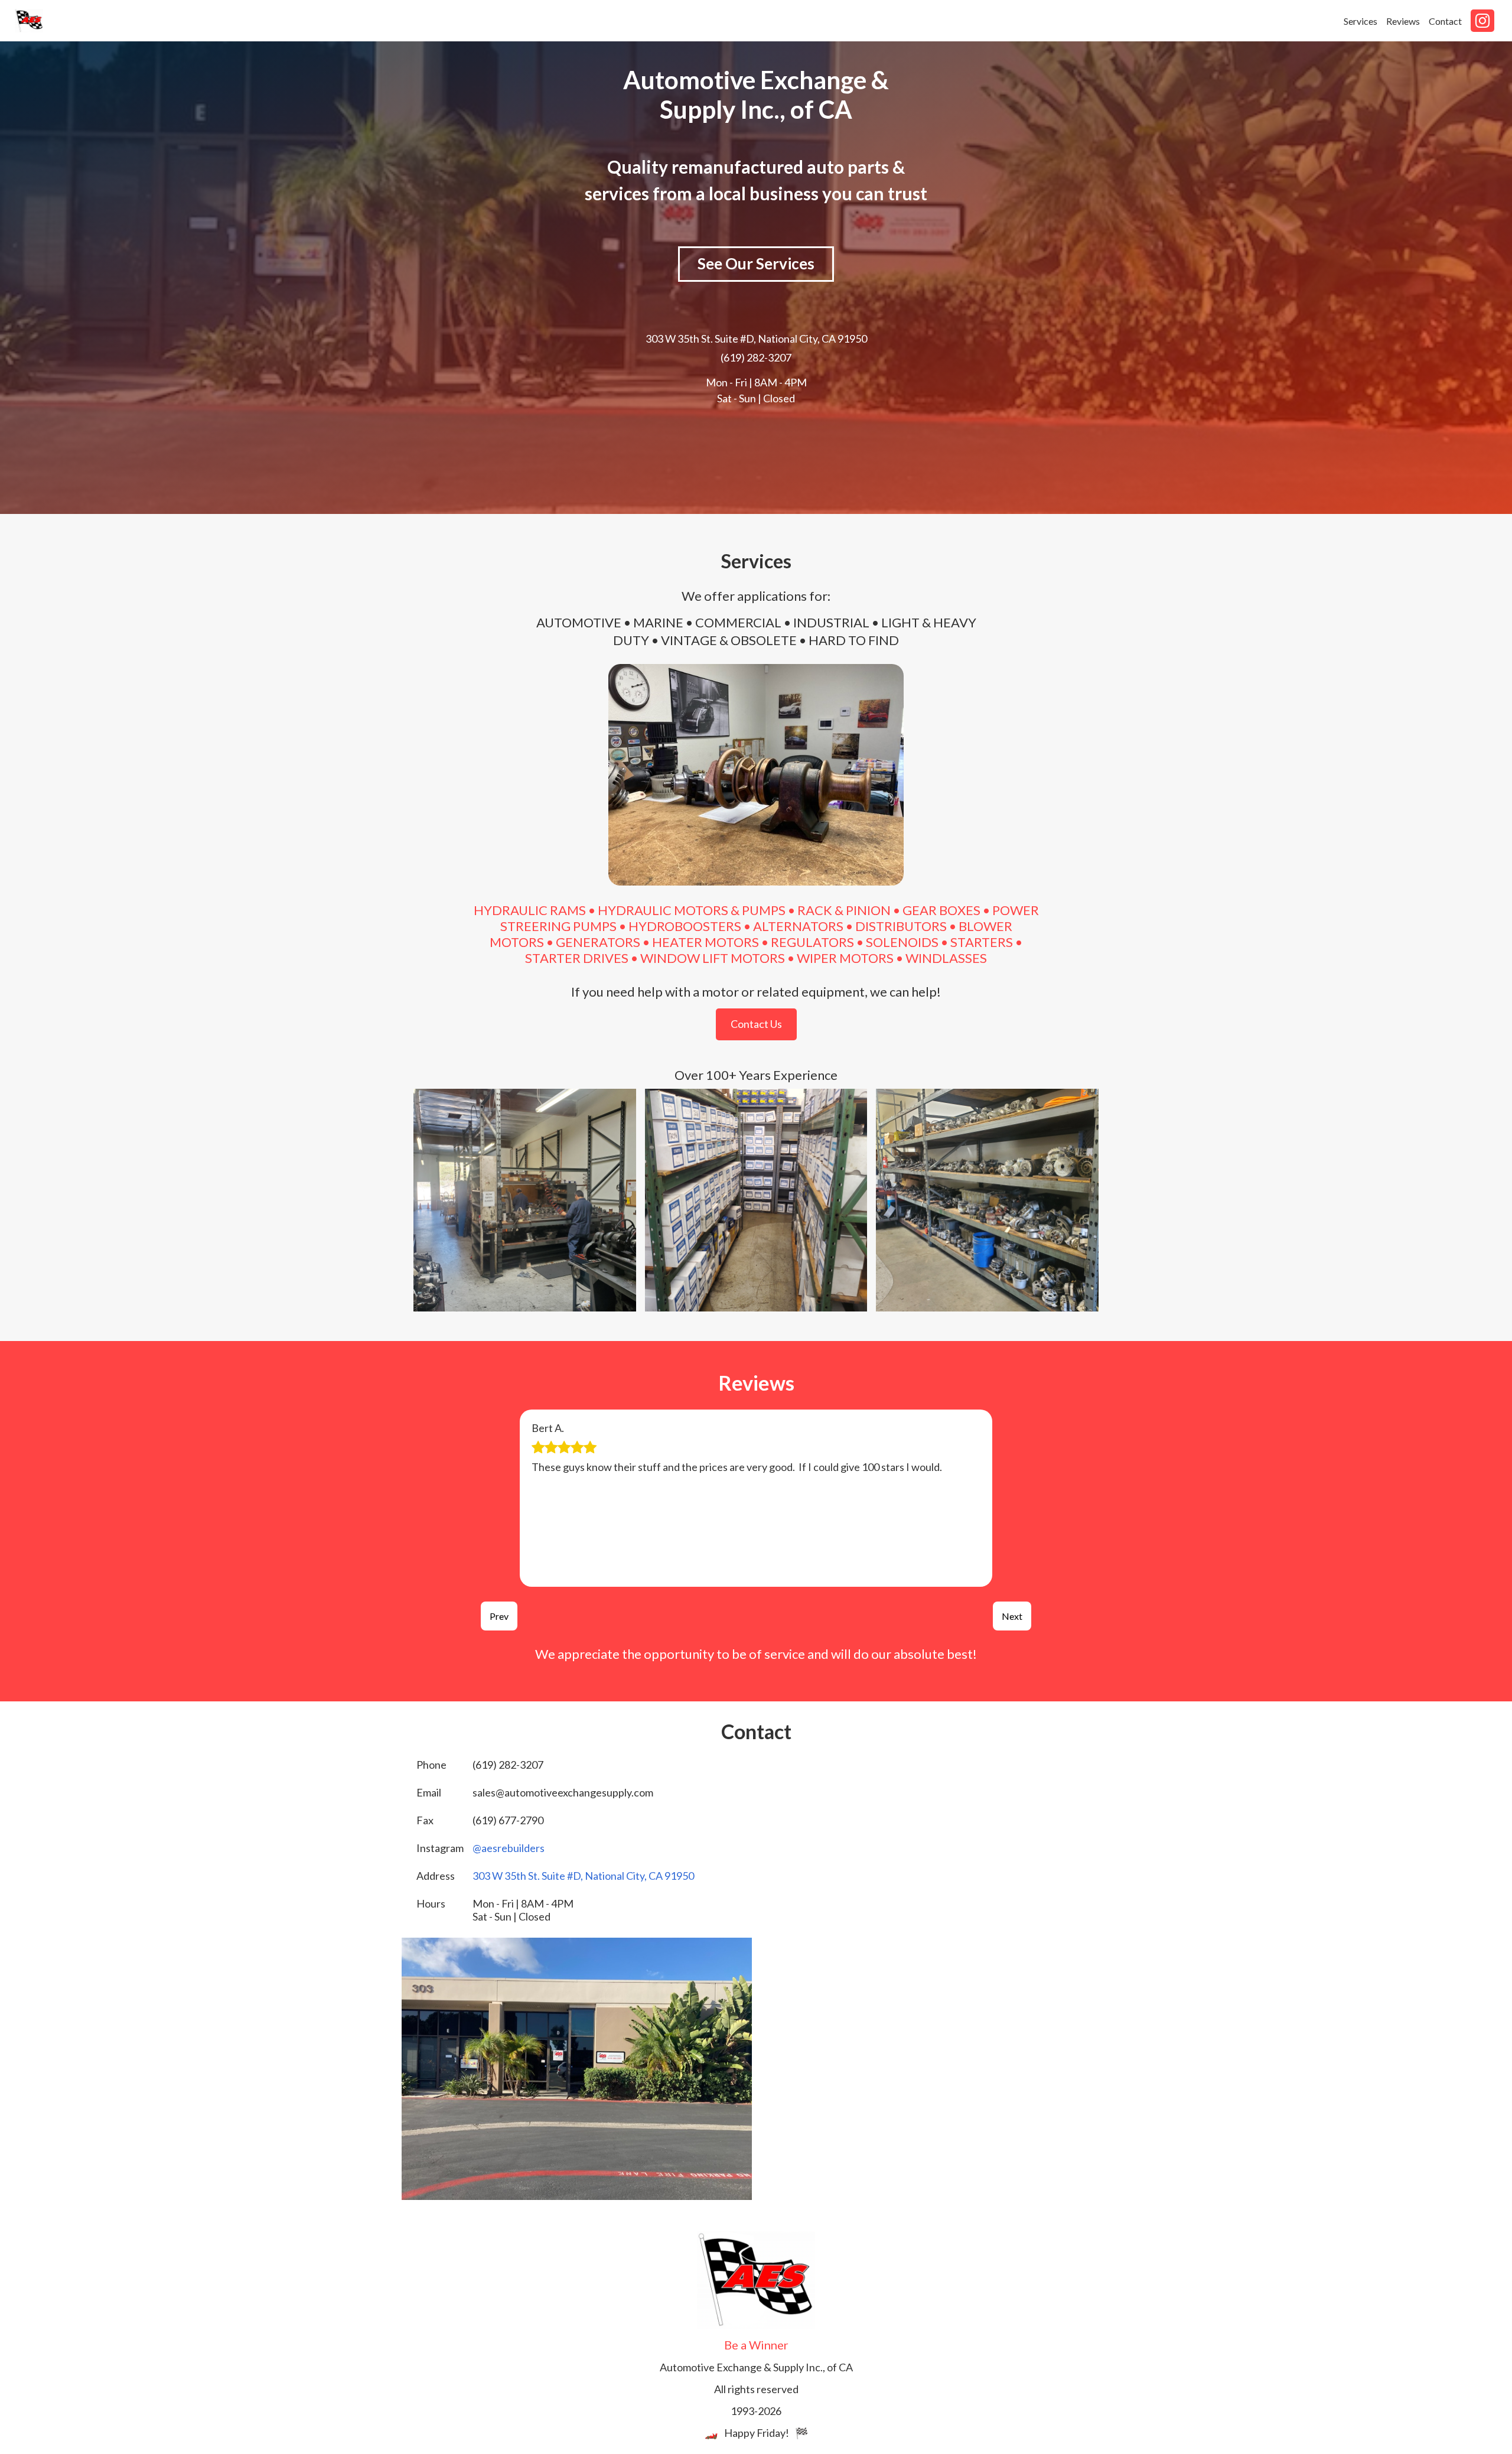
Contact (1445, 21)
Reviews (1403, 21)
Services (1361, 21)
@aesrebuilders (509, 1848)
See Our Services (756, 263)
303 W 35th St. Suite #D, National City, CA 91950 (756, 339)
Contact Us (756, 1024)
